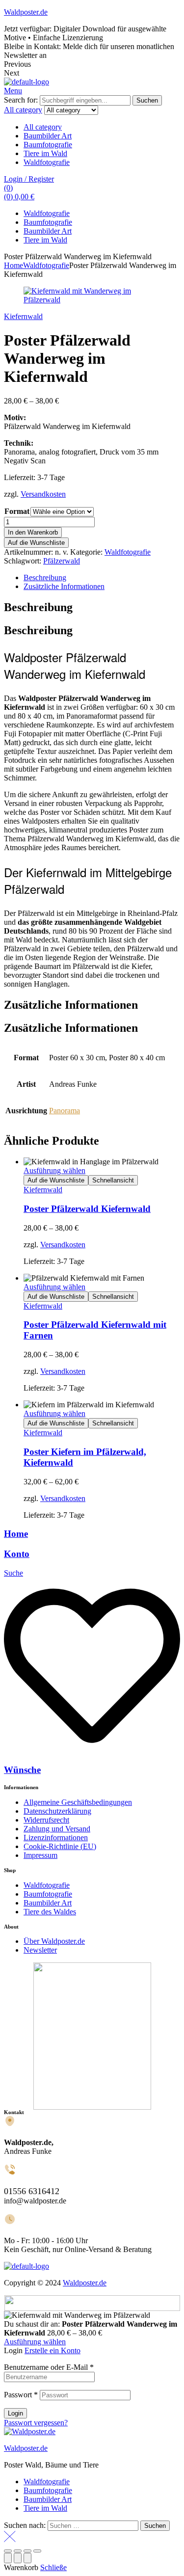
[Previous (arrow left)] (8, 2558)
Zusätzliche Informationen (64, 586)
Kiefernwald (23, 316)
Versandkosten (43, 494)
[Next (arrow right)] (27, 2558)
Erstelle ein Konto (53, 2350)
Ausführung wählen (54, 1170)
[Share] (18, 2551)
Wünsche (22, 1770)
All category (43, 127)
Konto (17, 1554)
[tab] (102, 578)
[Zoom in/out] (37, 2551)
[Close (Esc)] (8, 2551)
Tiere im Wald (45, 153)
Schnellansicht (113, 1180)
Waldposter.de (26, 12)
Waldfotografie (47, 162)
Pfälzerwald (62, 561)
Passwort (21, 2395)
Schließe (53, 2567)
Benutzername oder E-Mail (49, 2367)
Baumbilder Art (48, 136)
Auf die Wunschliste (36, 543)
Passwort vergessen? (36, 2423)
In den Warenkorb (33, 532)
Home (13, 265)
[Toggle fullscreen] (27, 2551)
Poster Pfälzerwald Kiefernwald (87, 1209)
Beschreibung (45, 577)
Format (17, 511)
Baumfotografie (48, 145)
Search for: (21, 100)
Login (15, 2413)
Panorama (65, 1111)
